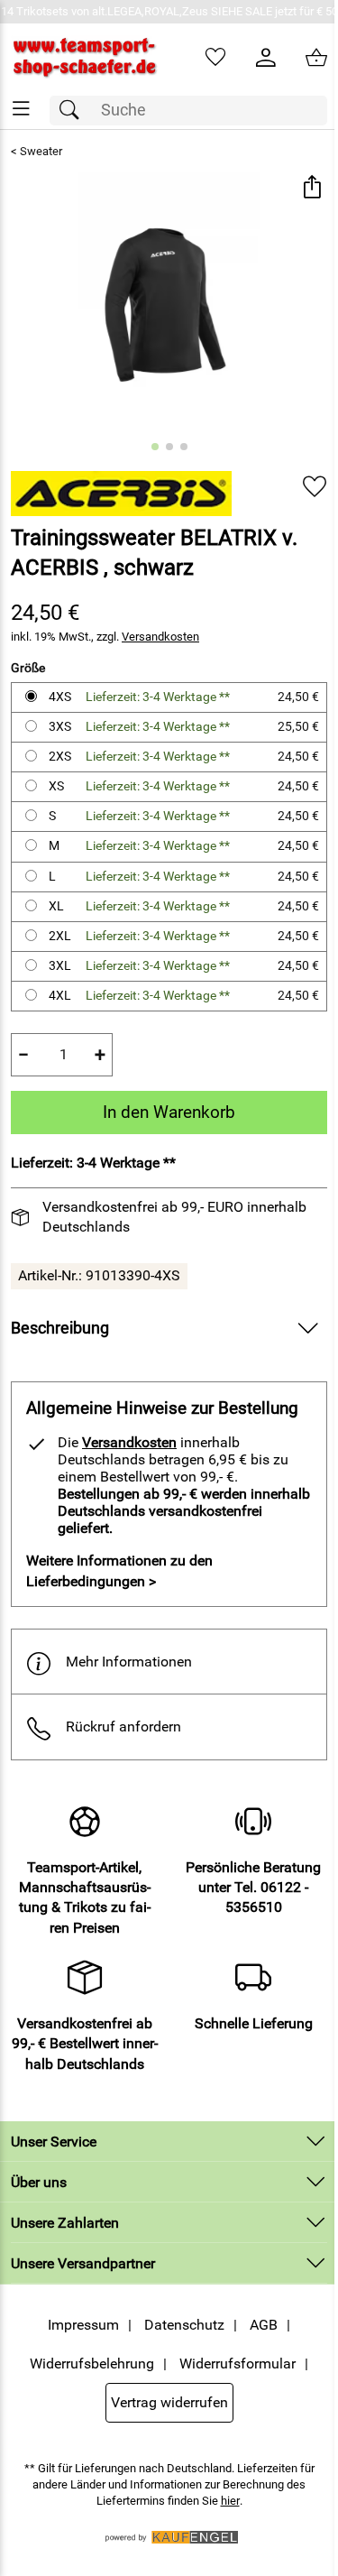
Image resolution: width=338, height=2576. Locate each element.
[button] (311, 188)
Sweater (41, 151)
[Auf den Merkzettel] (315, 487)
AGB (264, 2325)
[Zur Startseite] (85, 58)
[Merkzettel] (215, 58)
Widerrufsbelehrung (92, 2364)
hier (230, 2501)
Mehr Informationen (129, 1662)
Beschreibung (60, 1328)
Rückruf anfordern (123, 1727)
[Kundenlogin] (266, 58)
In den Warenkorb (169, 1112)
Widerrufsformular (238, 2364)
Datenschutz (184, 2325)
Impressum (83, 2325)
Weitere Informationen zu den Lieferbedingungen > (119, 1570)
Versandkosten (160, 637)
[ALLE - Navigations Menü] (21, 109)
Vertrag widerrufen (169, 2402)
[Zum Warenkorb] (316, 58)
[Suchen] (74, 111)
